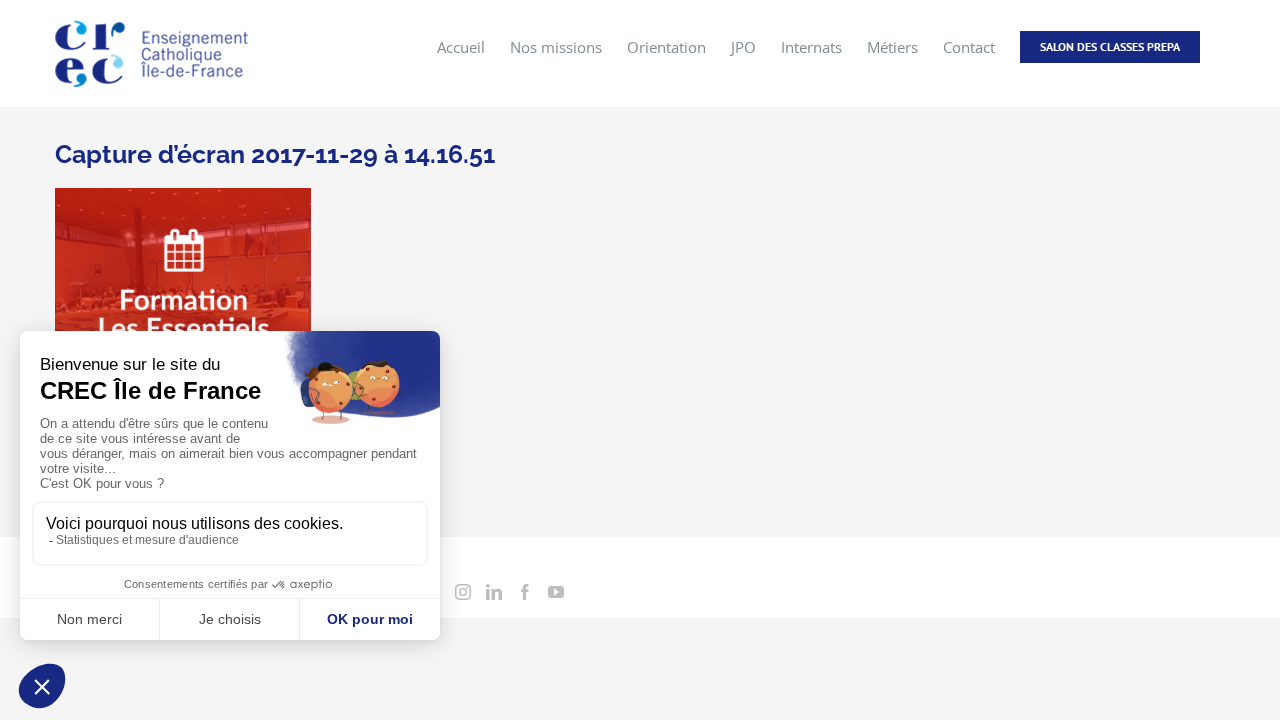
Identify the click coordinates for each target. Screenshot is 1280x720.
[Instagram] (463, 592)
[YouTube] (556, 592)
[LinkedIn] (494, 592)
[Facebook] (525, 592)
